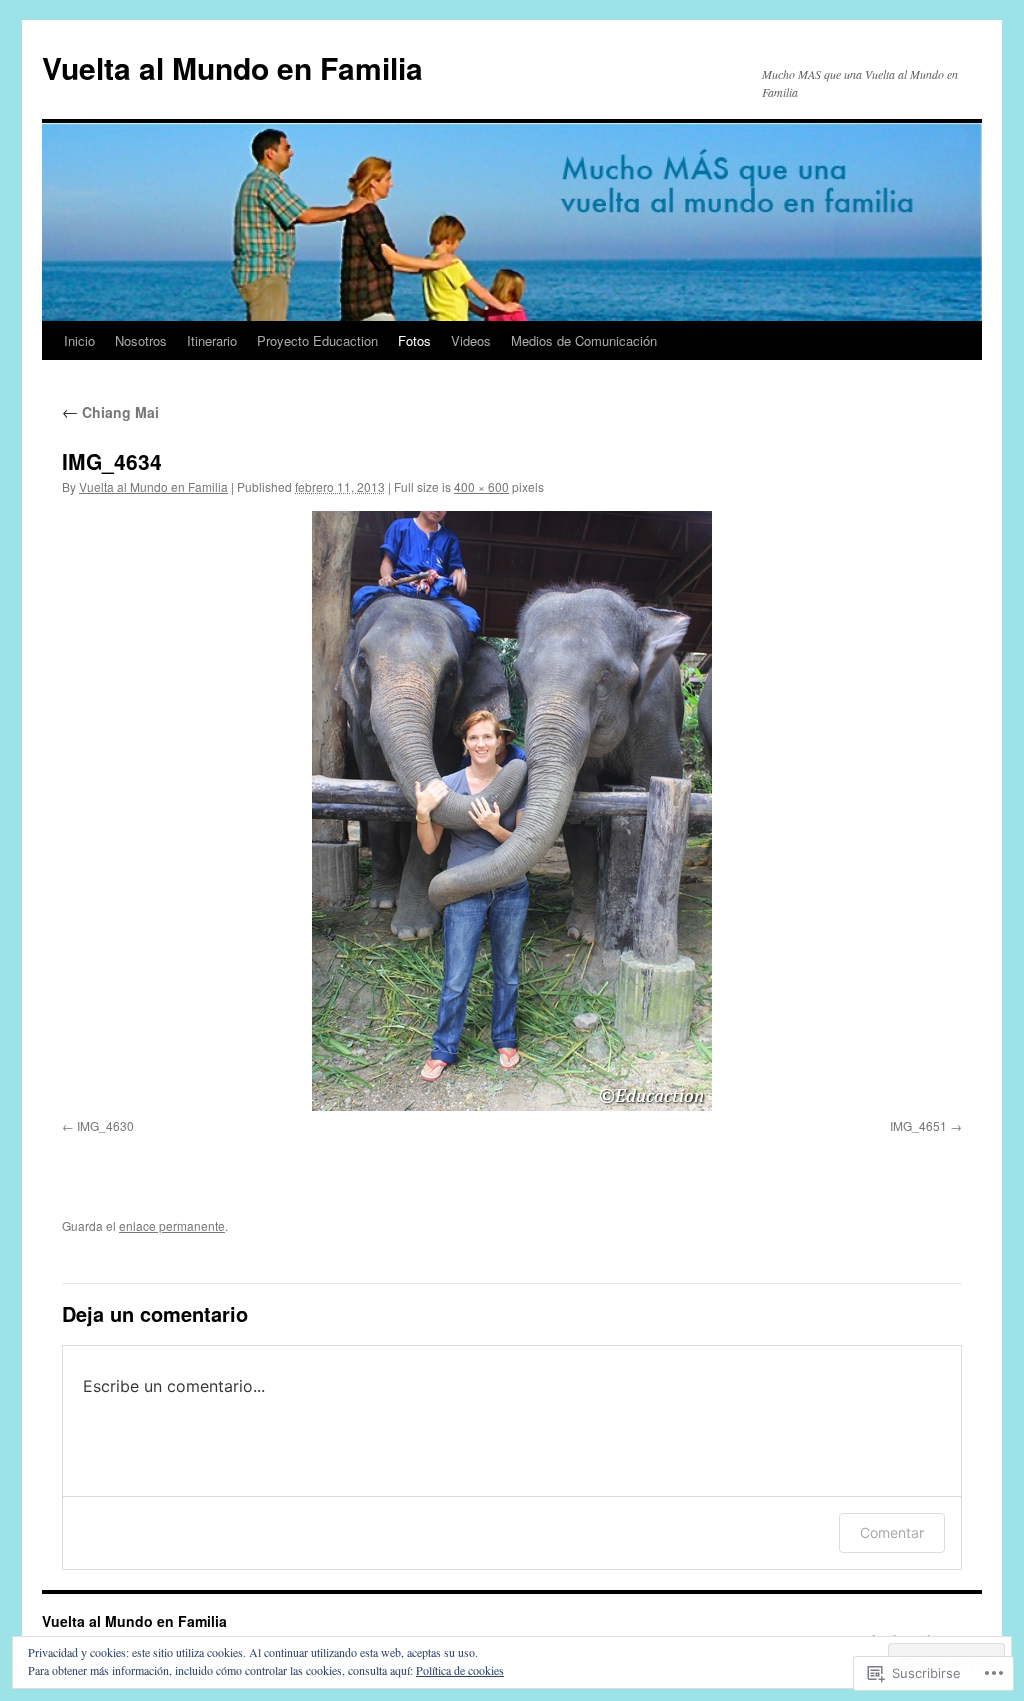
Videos (471, 340)
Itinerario (212, 340)
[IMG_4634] (512, 811)
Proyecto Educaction (317, 340)
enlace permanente (172, 1225)
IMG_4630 (105, 1125)
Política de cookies (460, 1670)
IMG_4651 (918, 1125)
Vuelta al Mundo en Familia (232, 67)
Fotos (414, 340)
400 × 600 (481, 486)
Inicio (79, 340)
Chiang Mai (110, 412)
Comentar (892, 1532)
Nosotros (141, 340)
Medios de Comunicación (584, 340)
